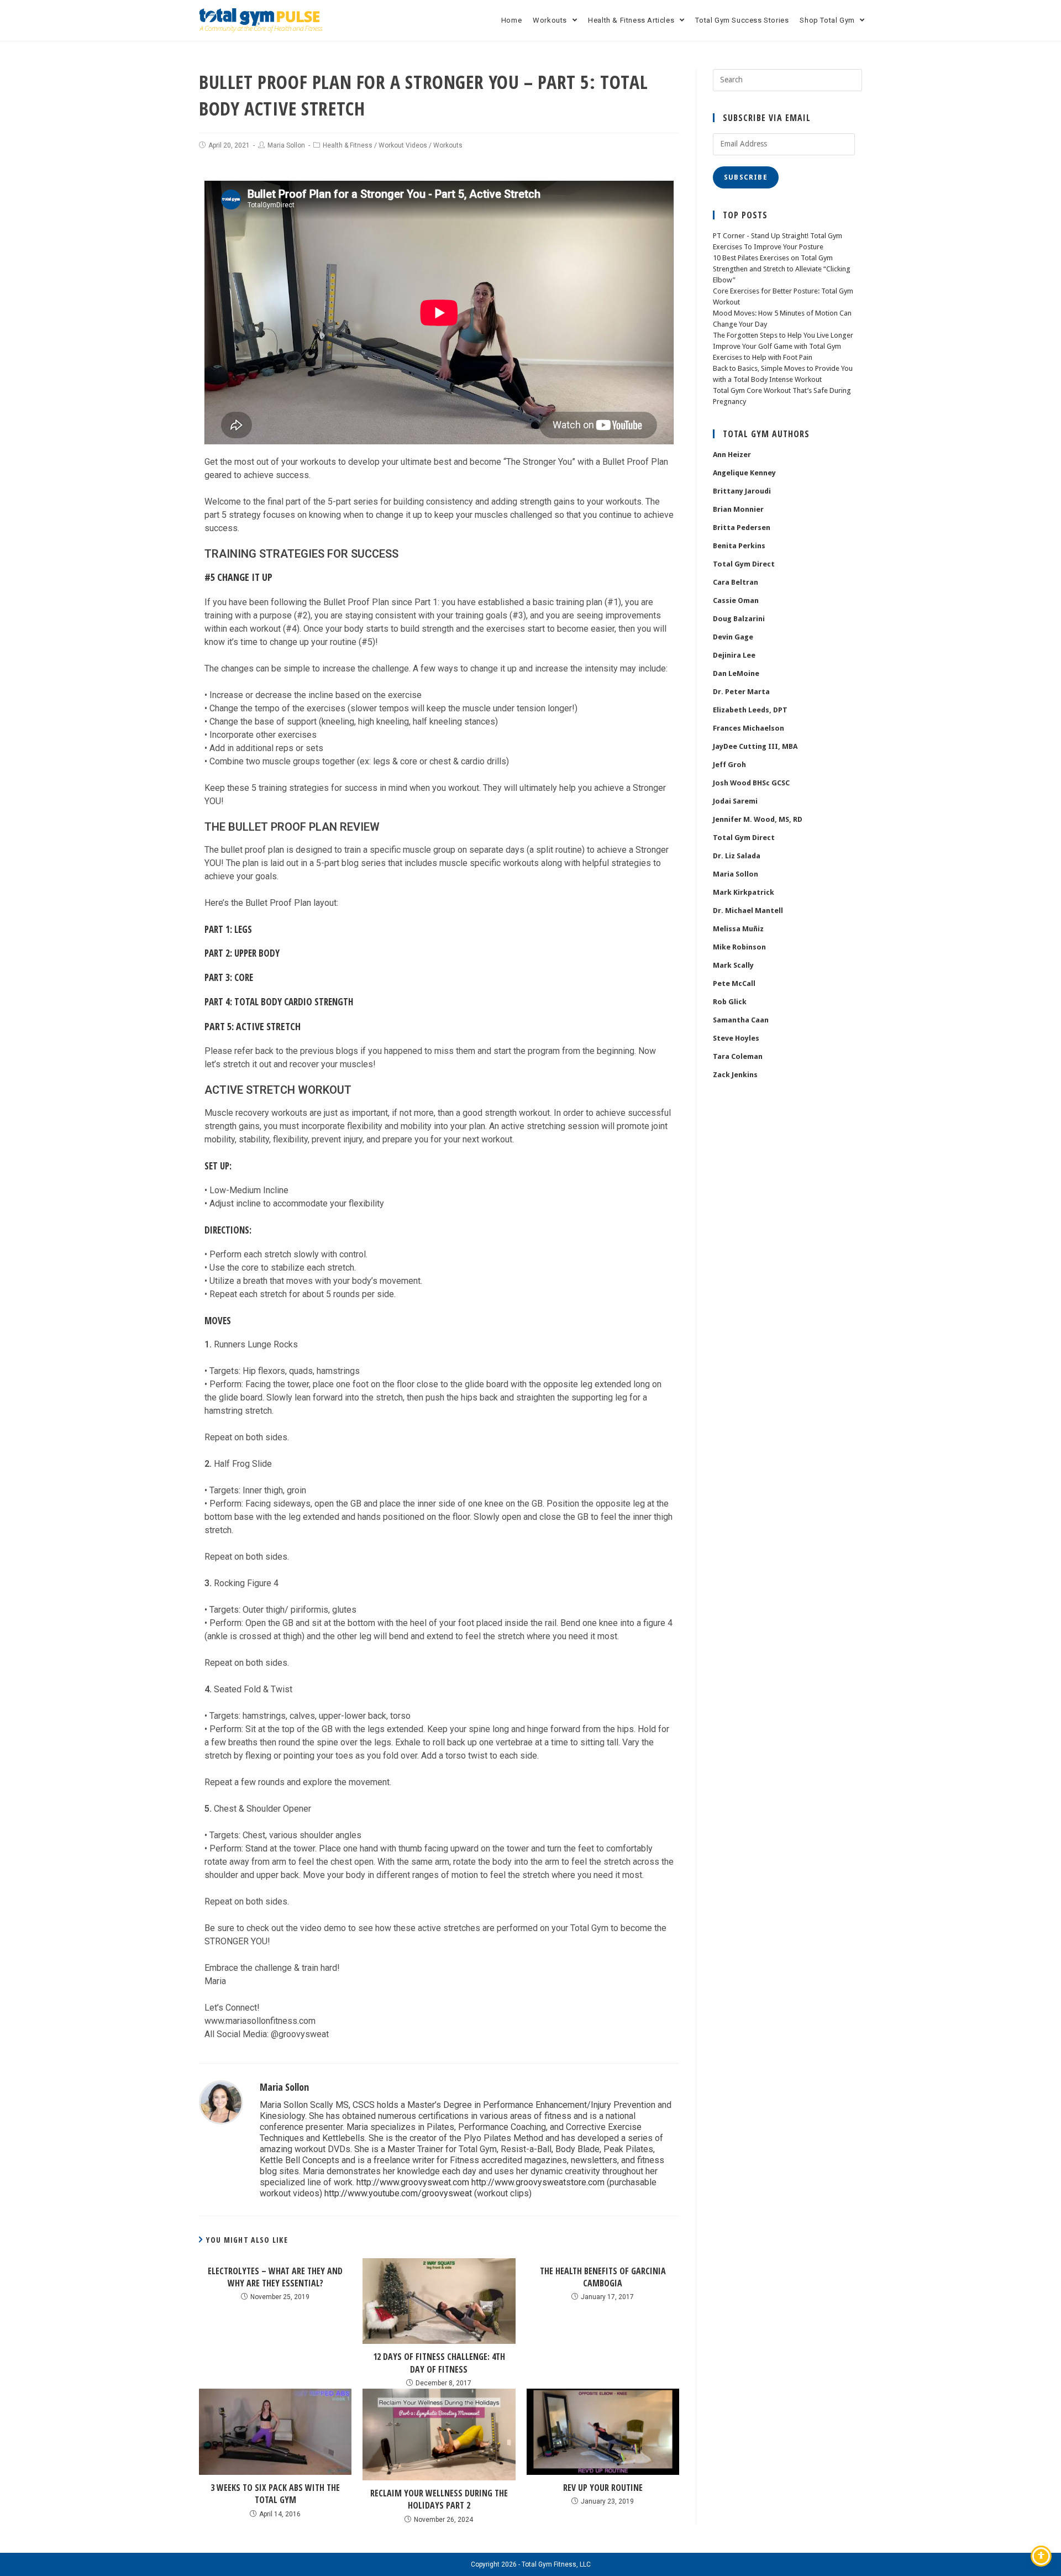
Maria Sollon (286, 145)
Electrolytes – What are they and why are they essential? (275, 2277)
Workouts (448, 145)
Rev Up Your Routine (603, 2488)
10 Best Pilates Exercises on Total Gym (773, 258)
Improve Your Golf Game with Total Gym (777, 346)
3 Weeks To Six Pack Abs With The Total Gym (275, 2494)
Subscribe (746, 177)
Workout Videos (403, 145)
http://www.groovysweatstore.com (538, 2182)
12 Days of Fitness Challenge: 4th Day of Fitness (439, 2363)
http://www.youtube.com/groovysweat (398, 2193)
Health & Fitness (348, 145)
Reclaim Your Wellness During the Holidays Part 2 (439, 2499)
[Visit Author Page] (221, 2102)
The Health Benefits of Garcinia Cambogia (603, 2277)
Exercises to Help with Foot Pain (763, 357)
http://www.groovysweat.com (413, 2182)
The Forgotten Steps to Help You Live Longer (783, 335)
